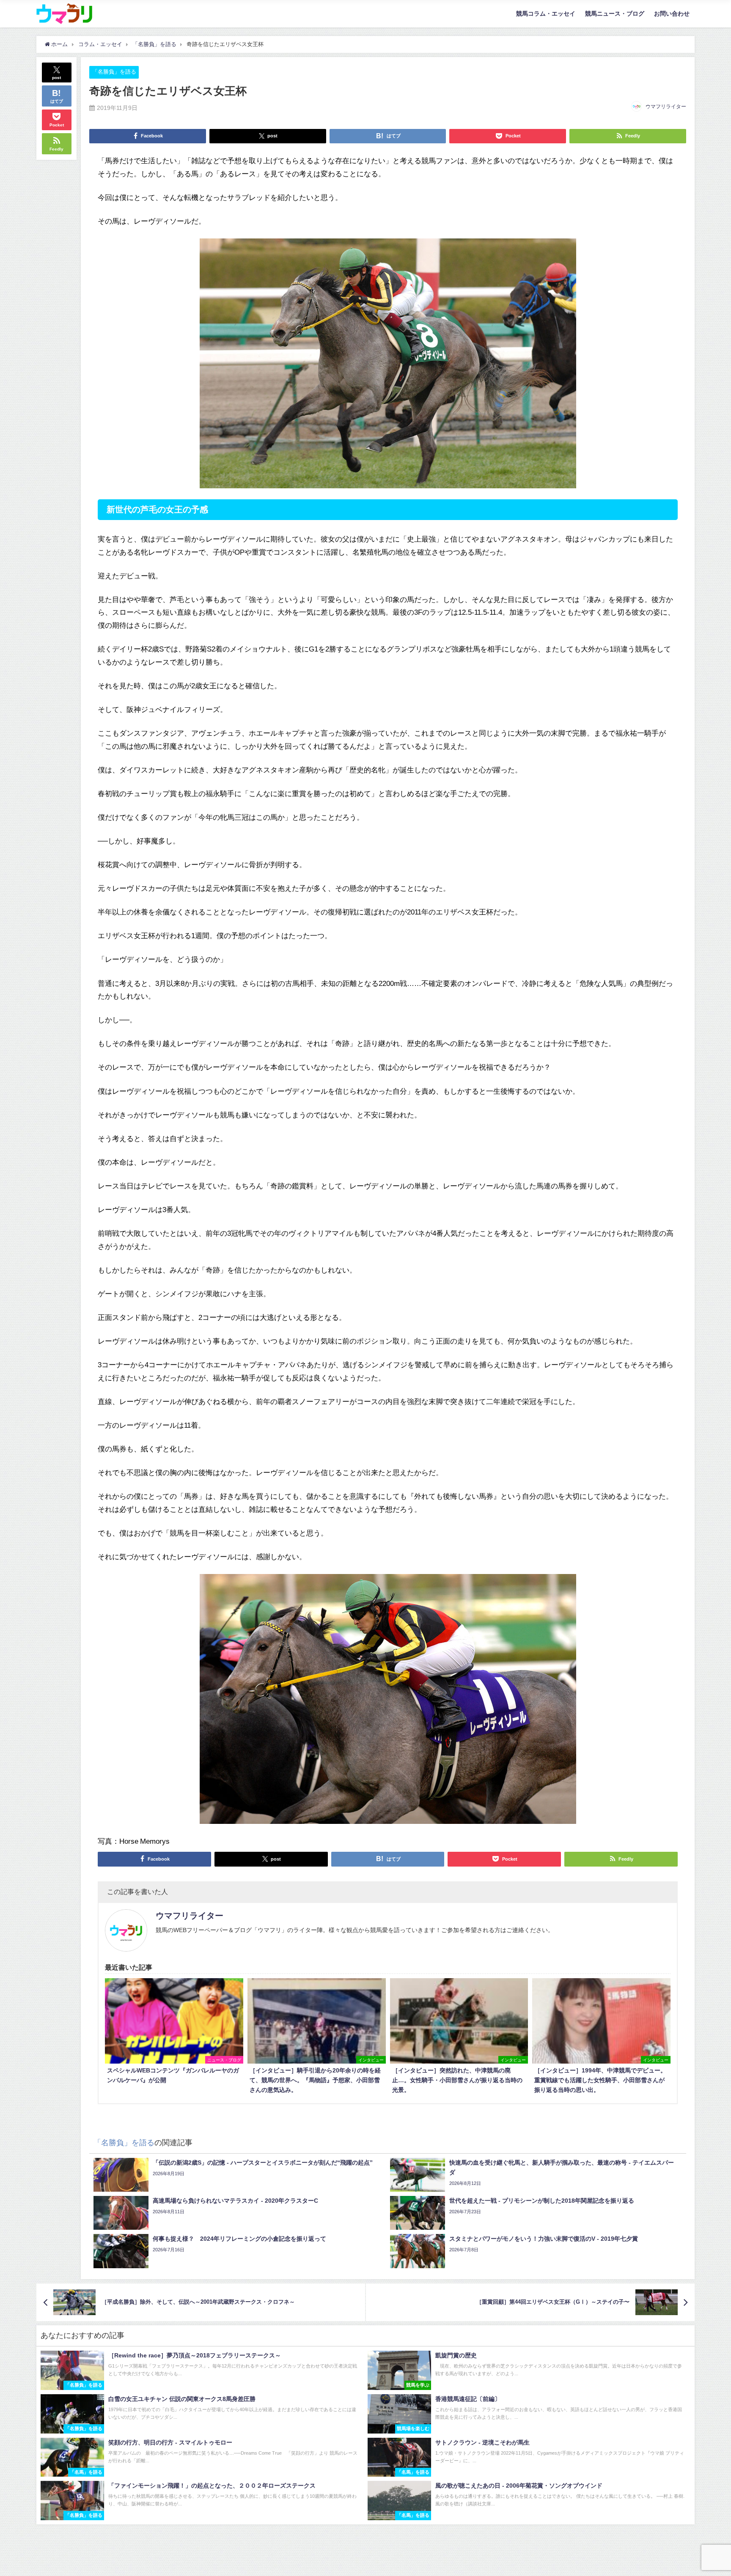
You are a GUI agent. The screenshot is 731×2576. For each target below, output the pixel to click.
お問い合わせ (672, 14)
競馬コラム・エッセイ (546, 14)
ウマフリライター (666, 107)
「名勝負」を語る (114, 72)
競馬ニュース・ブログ (615, 14)
